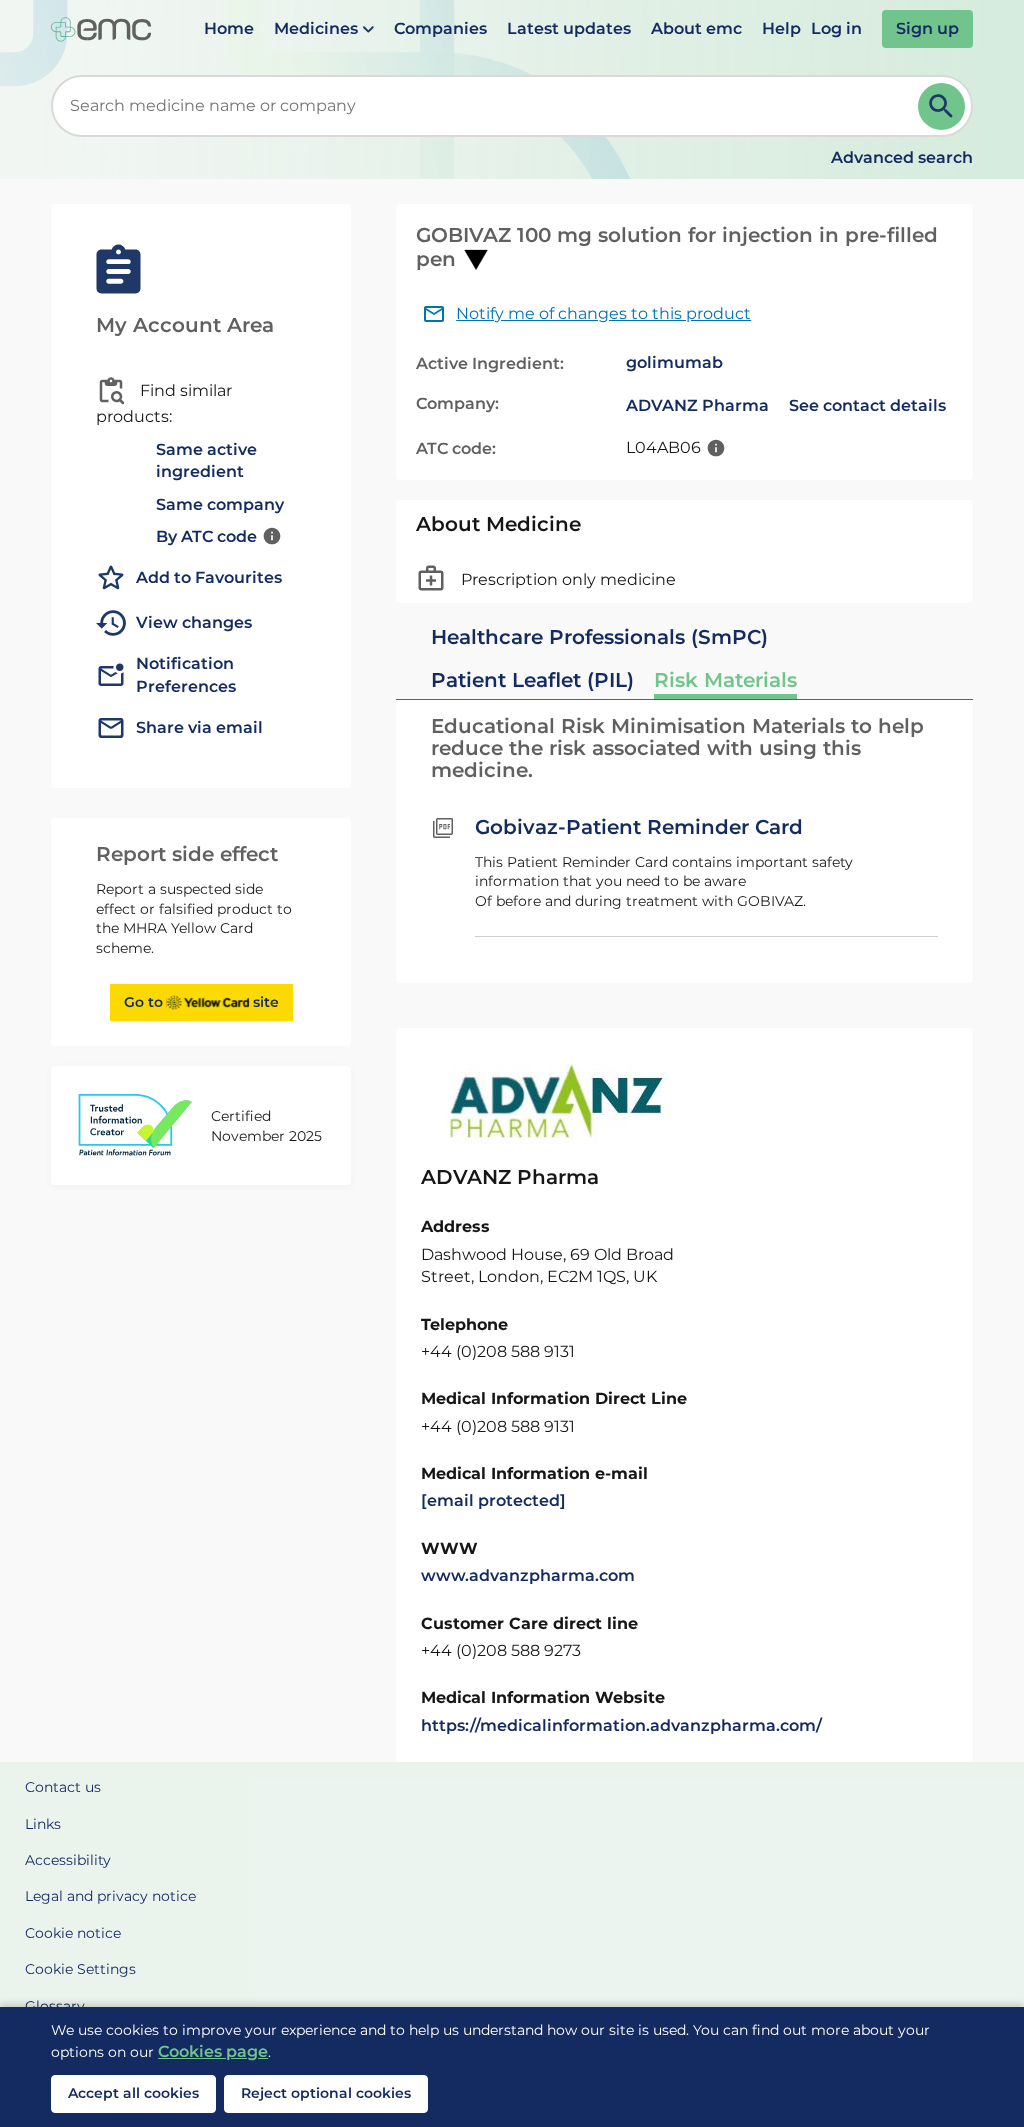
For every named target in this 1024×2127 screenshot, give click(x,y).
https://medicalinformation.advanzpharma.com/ (621, 1725)
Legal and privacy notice (110, 1896)
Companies (440, 28)
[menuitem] (229, 29)
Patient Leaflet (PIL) (532, 680)
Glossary (55, 2006)
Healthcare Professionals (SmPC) (599, 637)
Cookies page (213, 2051)
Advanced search (902, 157)
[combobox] (488, 106)
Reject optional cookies (326, 2093)
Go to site (201, 1002)
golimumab (674, 362)
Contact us (63, 1787)
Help (781, 28)
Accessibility (68, 1860)
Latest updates (569, 28)
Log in (836, 28)
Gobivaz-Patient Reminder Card (639, 827)
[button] (324, 29)
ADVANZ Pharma (697, 405)
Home (229, 28)
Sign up (927, 28)
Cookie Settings (80, 1969)
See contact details (867, 405)
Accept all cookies (133, 2093)
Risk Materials (725, 680)
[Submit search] (941, 106)
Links (43, 1824)
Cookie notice (73, 1933)
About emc (696, 28)
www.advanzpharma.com (528, 1575)
